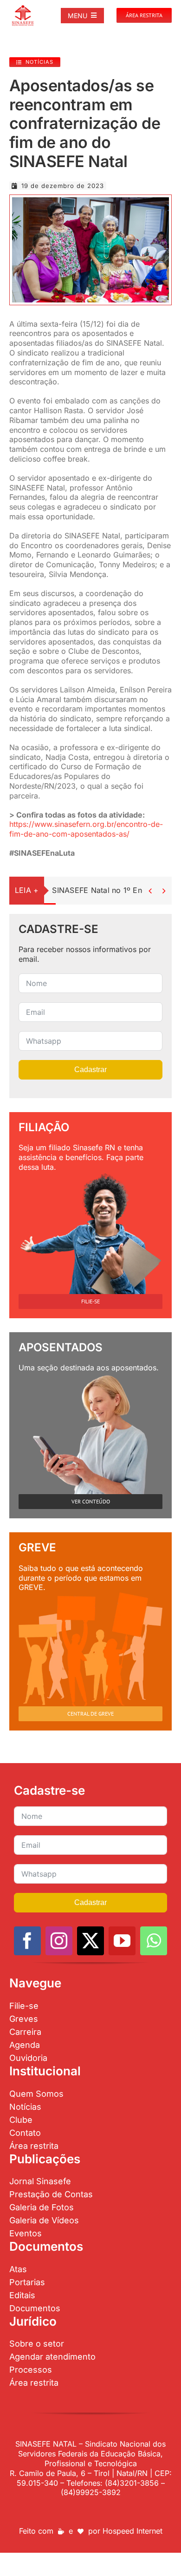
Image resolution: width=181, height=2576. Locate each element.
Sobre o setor (37, 2344)
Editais (22, 2295)
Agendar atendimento (52, 2357)
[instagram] (59, 1941)
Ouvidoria (28, 2058)
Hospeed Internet (133, 2531)
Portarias (27, 2282)
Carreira (25, 2032)
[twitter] (90, 1941)
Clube (21, 2120)
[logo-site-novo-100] (23, 8)
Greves (24, 2019)
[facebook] (27, 1941)
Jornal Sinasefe (40, 2181)
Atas (18, 2269)
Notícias (25, 2107)
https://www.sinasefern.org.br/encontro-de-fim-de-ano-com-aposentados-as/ (86, 829)
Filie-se (24, 2006)
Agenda (25, 2045)
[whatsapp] (154, 1941)
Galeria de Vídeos (44, 2220)
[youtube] (122, 1941)
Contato (25, 2133)
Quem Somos (36, 2094)
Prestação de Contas (51, 2194)
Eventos (26, 2233)
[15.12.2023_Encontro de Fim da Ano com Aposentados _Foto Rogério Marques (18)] (90, 201)
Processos (31, 2370)
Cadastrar (90, 1070)
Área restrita (34, 2146)
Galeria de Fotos (42, 2207)
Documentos (35, 2308)
